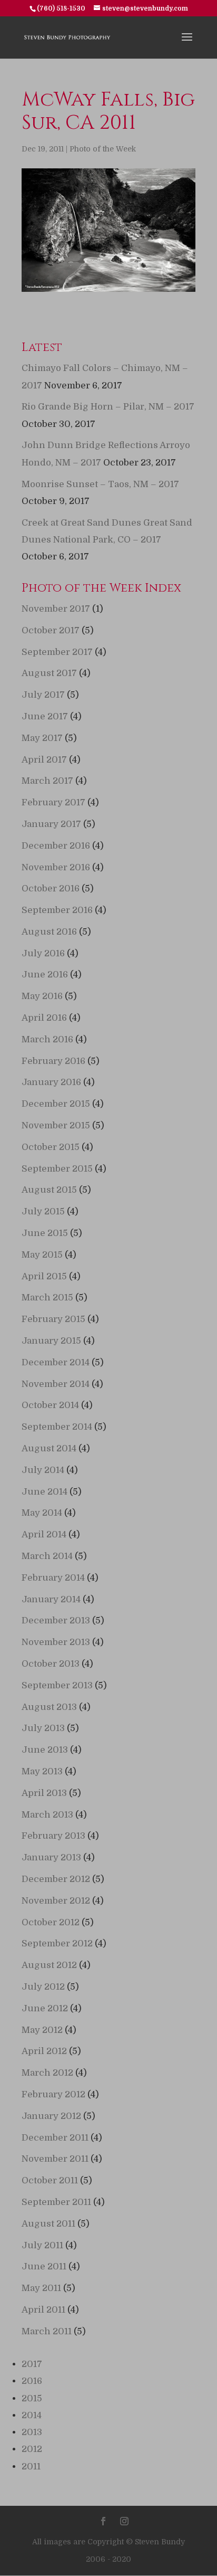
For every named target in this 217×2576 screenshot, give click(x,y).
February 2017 (53, 802)
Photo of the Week (103, 149)
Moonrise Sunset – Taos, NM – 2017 (100, 484)
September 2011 (56, 2202)
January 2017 (51, 824)
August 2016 (49, 932)
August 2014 (49, 1448)
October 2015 (51, 1147)
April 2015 (44, 1276)
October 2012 (51, 1922)
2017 (32, 2364)
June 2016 (45, 975)
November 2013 (56, 1642)
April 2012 (44, 2051)
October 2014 (50, 1405)
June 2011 (44, 2266)
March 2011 (47, 2331)
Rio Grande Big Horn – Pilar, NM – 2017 (108, 407)
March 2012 (47, 2073)
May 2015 (42, 1255)
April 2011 (43, 2310)
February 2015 (53, 1319)
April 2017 (44, 760)
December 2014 (56, 1362)
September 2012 (57, 1943)
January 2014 (51, 1599)
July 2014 (43, 1470)
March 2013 (47, 1815)
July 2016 (43, 953)
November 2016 (56, 867)
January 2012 (51, 2116)
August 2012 (49, 1965)
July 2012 (43, 1987)
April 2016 (44, 1018)
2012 (32, 2449)
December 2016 (56, 846)
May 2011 (41, 2288)
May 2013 (42, 1771)
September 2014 (57, 1427)
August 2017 (49, 673)
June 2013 (45, 1750)
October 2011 (50, 2180)
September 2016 (57, 910)
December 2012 (56, 1879)
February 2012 (53, 2094)
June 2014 (45, 1492)
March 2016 (47, 1039)
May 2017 (42, 738)
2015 (32, 2398)
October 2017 (51, 630)
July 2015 (43, 1211)
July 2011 (42, 2245)
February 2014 (53, 1578)
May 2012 (42, 2030)
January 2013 (51, 1857)
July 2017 (43, 695)
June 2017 (45, 716)
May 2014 (42, 1513)
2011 (31, 2466)
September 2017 (57, 652)
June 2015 (45, 1233)
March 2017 (47, 781)
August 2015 (49, 1190)
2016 (32, 2381)
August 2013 (49, 1707)
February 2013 (53, 1836)
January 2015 (51, 1341)
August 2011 (48, 2224)
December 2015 (56, 1104)
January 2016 (51, 1082)
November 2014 (56, 1384)
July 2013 (43, 1728)
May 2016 (42, 996)
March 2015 (47, 1297)
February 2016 (53, 1061)
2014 (32, 2415)
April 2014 (44, 1534)
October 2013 (51, 1664)
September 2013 (57, 1685)
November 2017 (56, 609)
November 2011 (55, 2159)
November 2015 (56, 1125)
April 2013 (44, 1793)
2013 (32, 2432)
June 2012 (45, 2008)
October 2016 (51, 888)
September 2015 (57, 1169)
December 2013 (56, 1620)
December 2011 (55, 2138)
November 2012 (56, 1901)
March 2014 (47, 1556)
